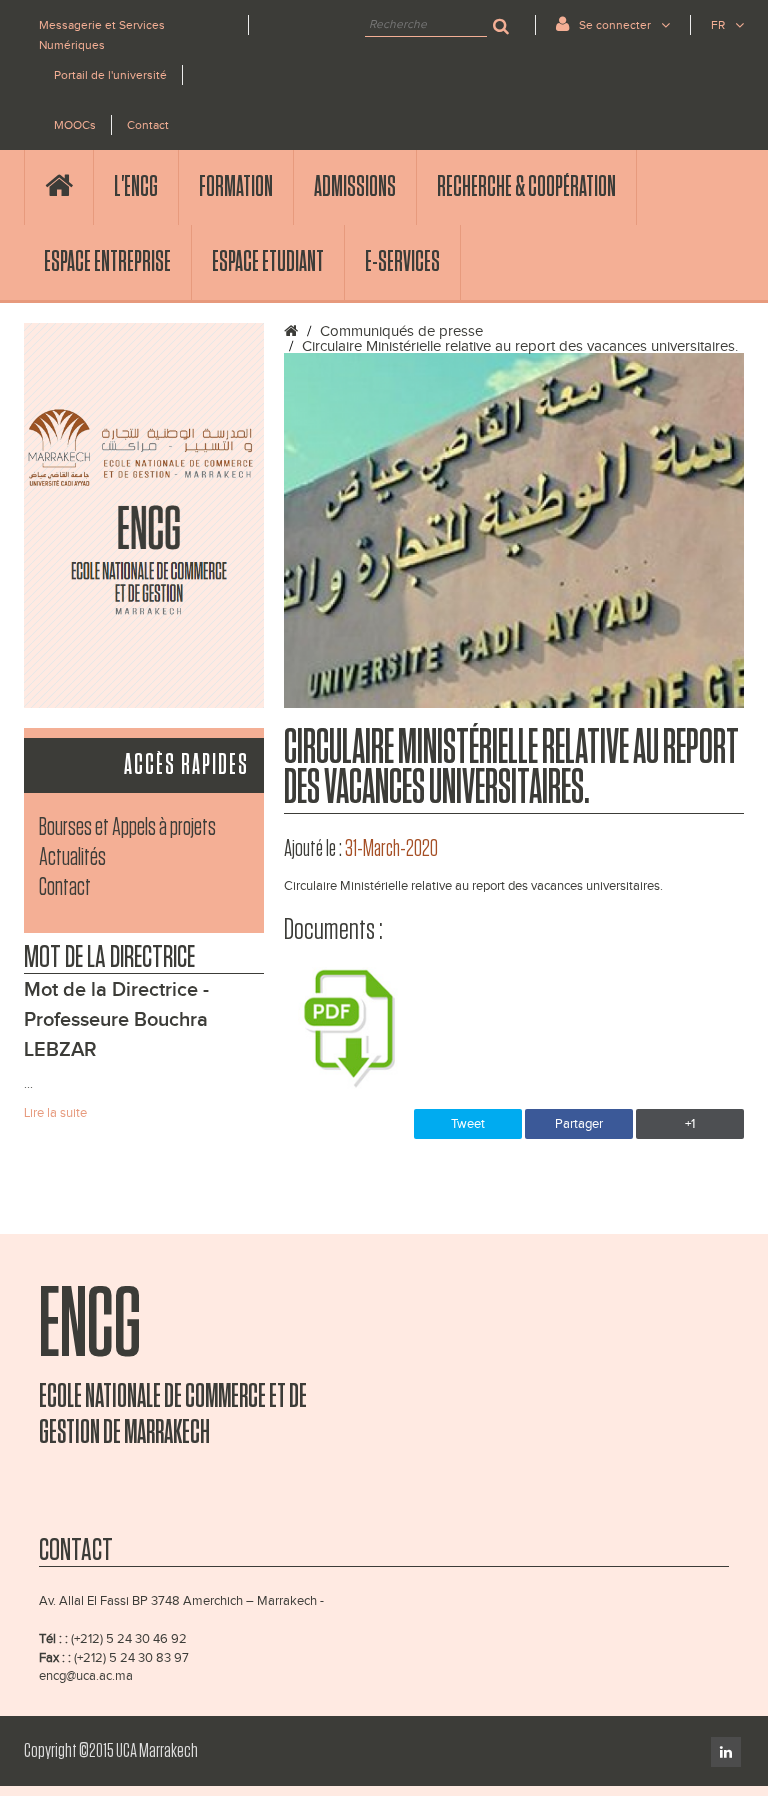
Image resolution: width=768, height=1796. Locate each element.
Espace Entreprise (107, 262)
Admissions (355, 187)
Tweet (468, 1124)
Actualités (72, 857)
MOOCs (75, 125)
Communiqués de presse (401, 331)
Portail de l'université (110, 75)
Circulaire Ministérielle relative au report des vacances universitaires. (520, 346)
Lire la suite (55, 1113)
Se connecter (615, 25)
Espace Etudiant (268, 262)
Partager (579, 1124)
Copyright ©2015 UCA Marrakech (111, 1751)
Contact (148, 125)
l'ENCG (136, 187)
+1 (690, 1124)
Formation (236, 187)
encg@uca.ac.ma (86, 1676)
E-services (402, 262)
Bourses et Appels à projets (127, 827)
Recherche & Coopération (526, 187)
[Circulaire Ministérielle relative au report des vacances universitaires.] (514, 530)
